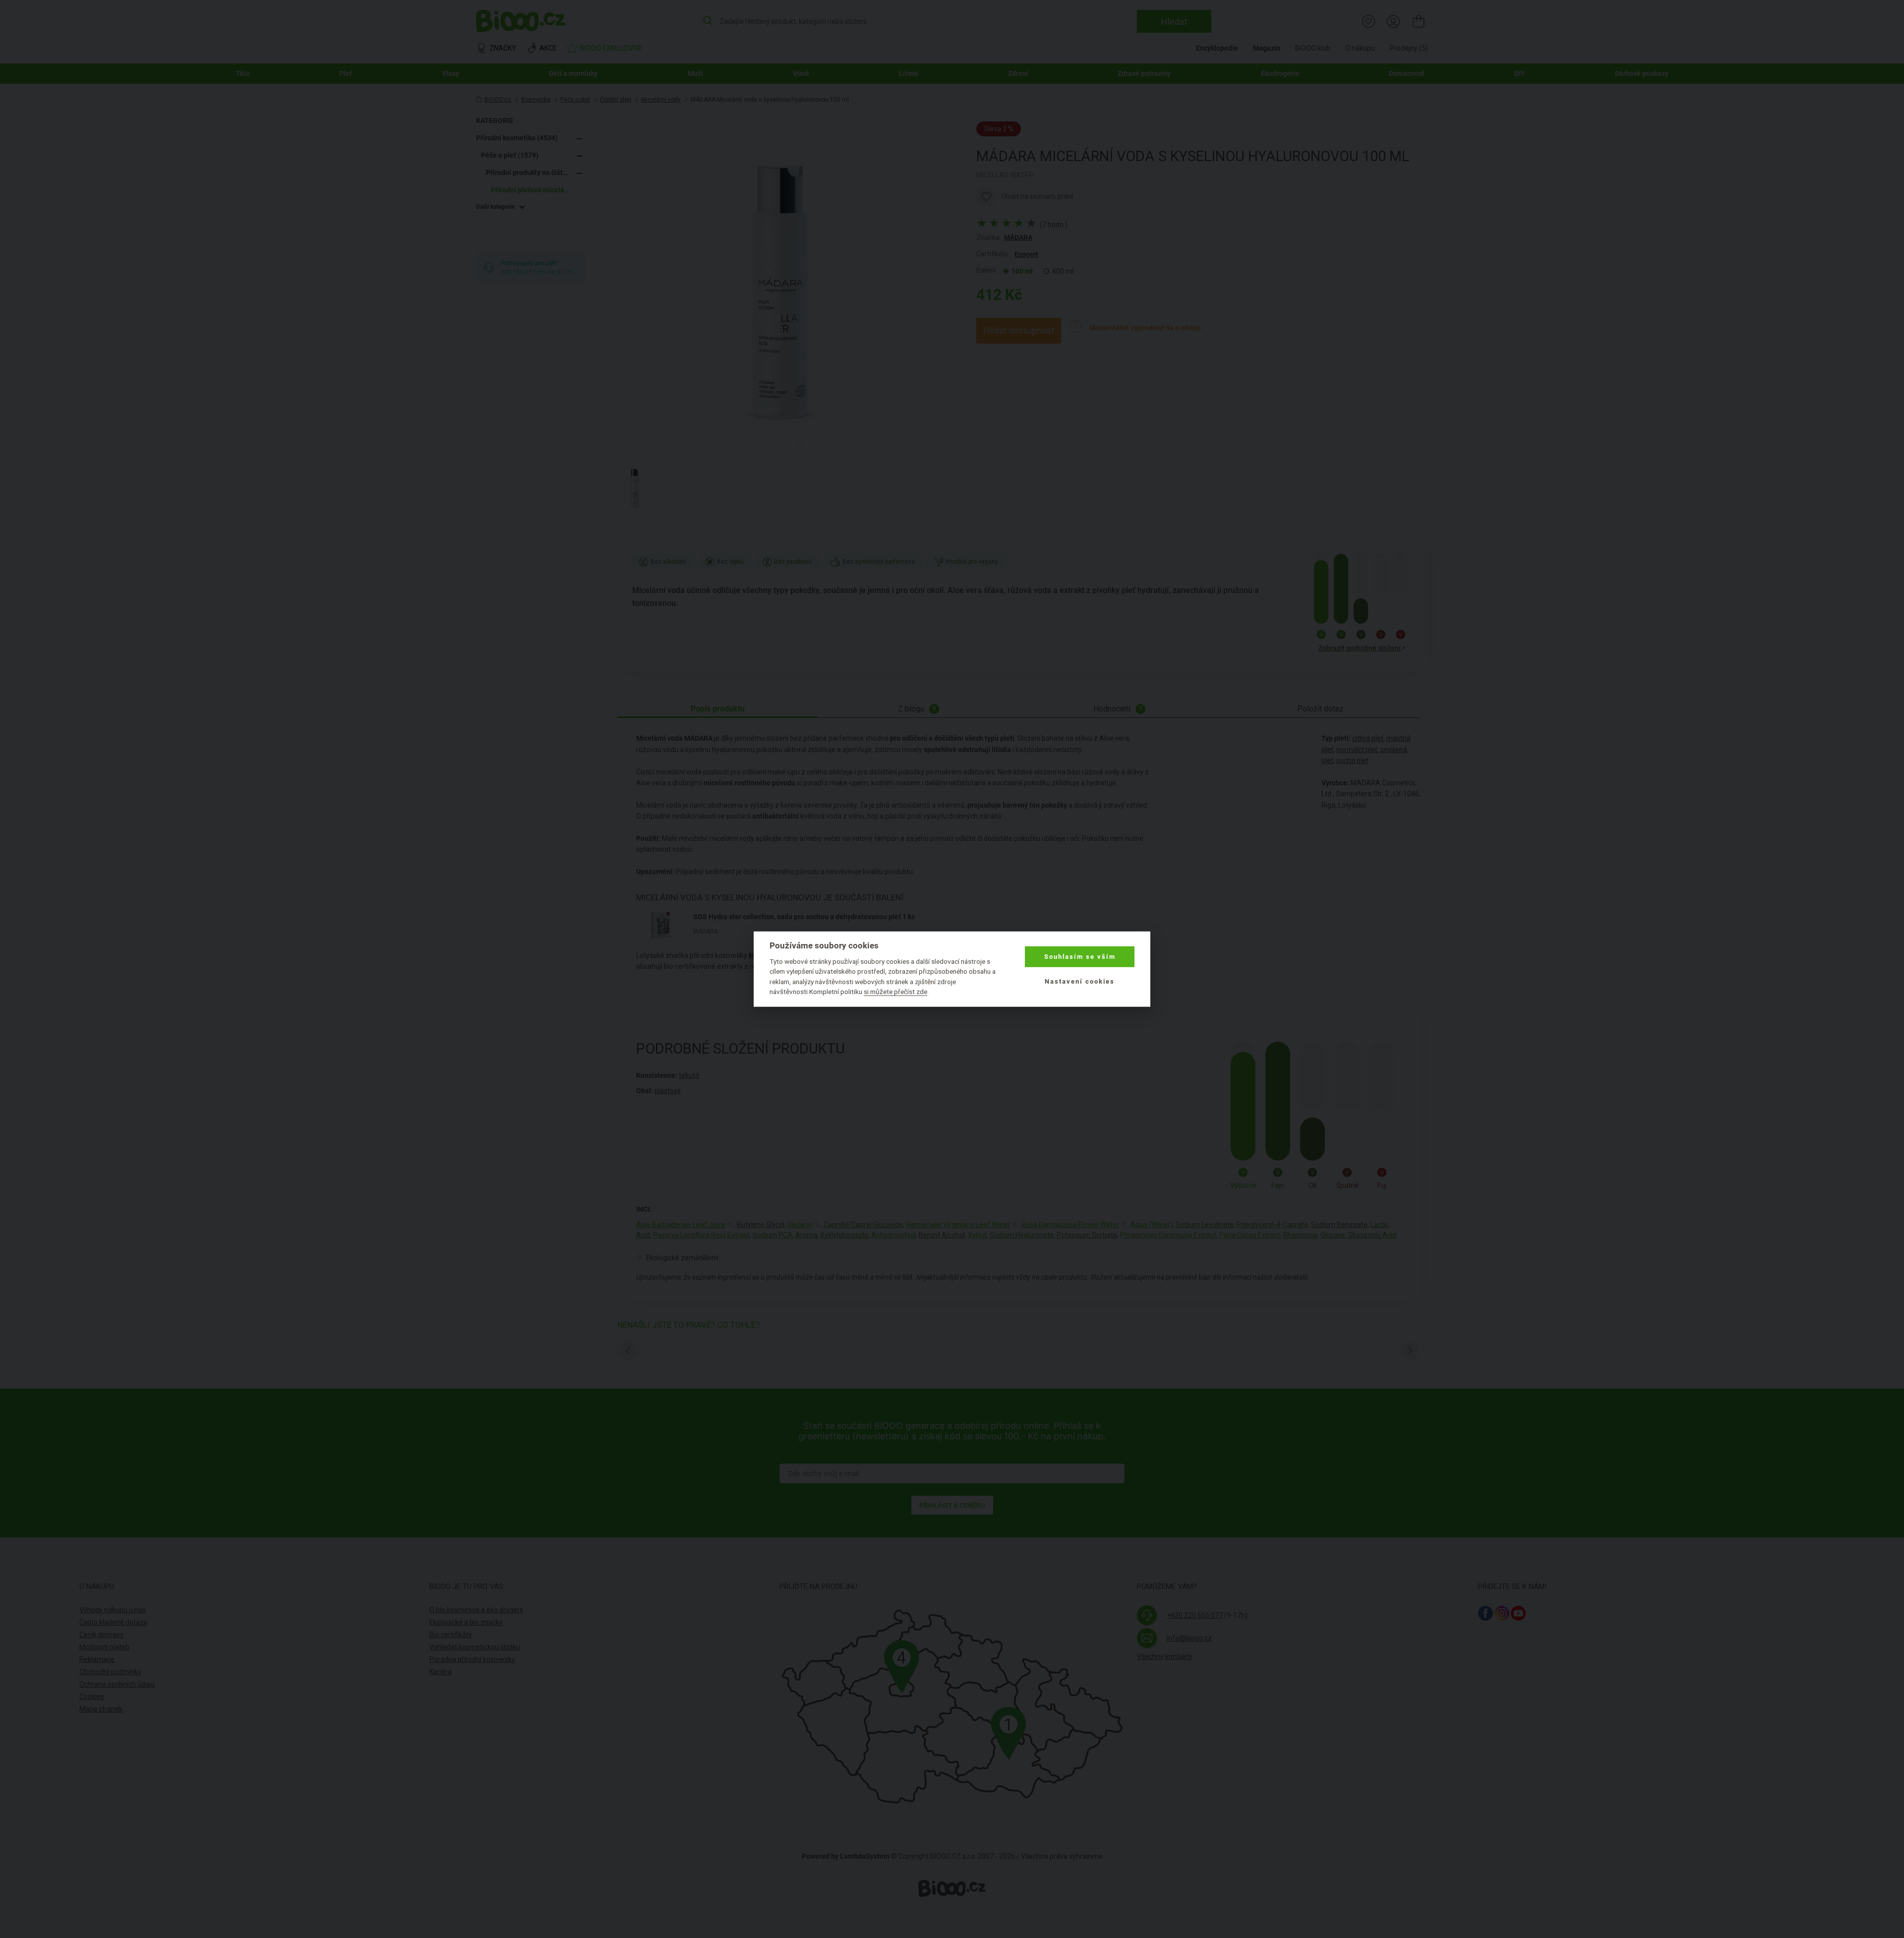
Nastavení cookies (1080, 981)
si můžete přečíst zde (895, 992)
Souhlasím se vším (1080, 957)
